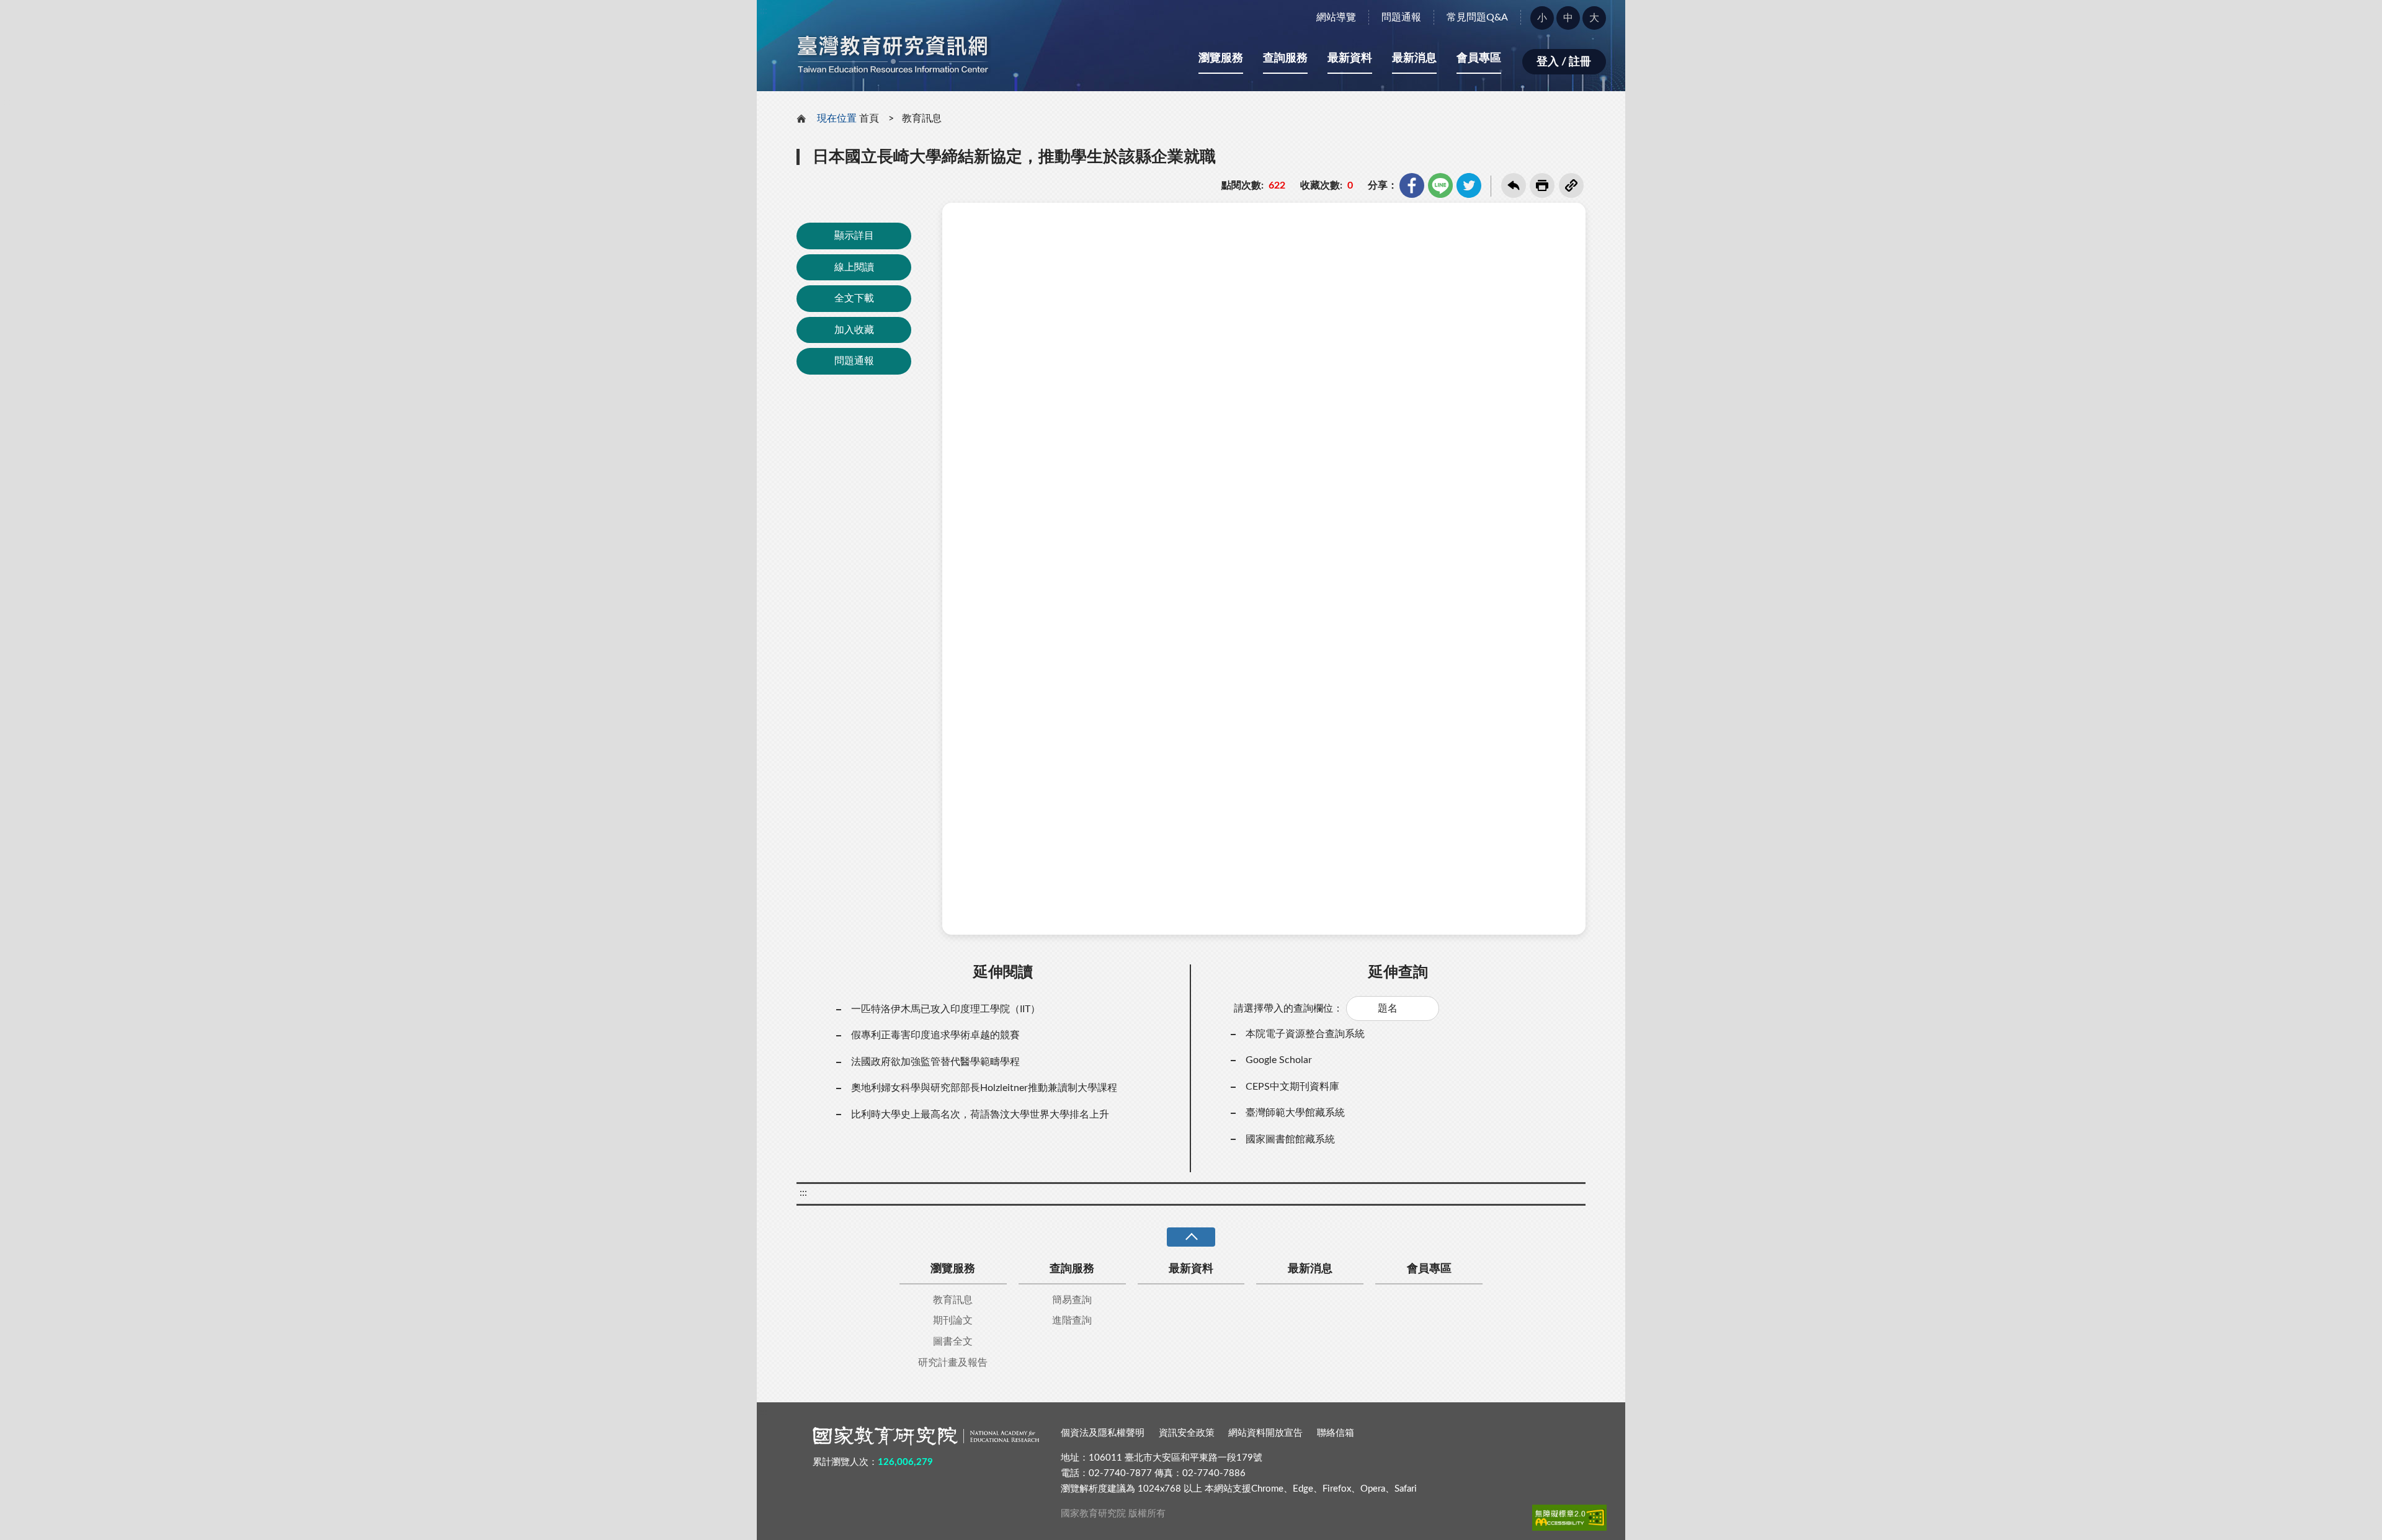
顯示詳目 (854, 236)
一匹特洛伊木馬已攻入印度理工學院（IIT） (946, 1009)
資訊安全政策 (1187, 1433)
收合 (1191, 1237)
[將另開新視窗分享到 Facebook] (1412, 185)
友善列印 (1542, 185)
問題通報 (1401, 17)
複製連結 (1571, 185)
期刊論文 (953, 1320)
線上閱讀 (854, 267)
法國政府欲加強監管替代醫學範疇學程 (935, 1062)
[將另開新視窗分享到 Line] (1440, 185)
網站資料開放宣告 (1265, 1433)
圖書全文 (953, 1342)
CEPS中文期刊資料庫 (1292, 1087)
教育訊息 (922, 118)
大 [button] (1594, 18)
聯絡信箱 (1336, 1433)
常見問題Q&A (1477, 17)
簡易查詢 (1072, 1300)
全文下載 (854, 298)
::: (764, 11)
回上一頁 (1514, 185)
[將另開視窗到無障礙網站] (1569, 1518)
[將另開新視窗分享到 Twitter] (1469, 185)
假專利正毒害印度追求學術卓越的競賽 (935, 1035)
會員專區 (1479, 58)
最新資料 (1350, 58)
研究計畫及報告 (953, 1363)
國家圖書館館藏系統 (1290, 1139)
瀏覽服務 (1221, 58)
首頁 (869, 118)
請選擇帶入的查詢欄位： (1288, 1008)
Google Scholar (1279, 1060)
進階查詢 (1072, 1320)
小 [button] (1542, 18)
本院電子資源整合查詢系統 (1305, 1034)
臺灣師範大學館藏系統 (1295, 1113)
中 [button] (1568, 18)
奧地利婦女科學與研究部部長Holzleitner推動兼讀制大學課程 (984, 1088)
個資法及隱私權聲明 (1103, 1433)
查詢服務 (1285, 58)
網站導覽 (1336, 17)
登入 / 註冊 (1564, 62)
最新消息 (1414, 58)
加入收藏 (854, 330)
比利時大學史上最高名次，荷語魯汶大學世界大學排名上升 (980, 1115)
